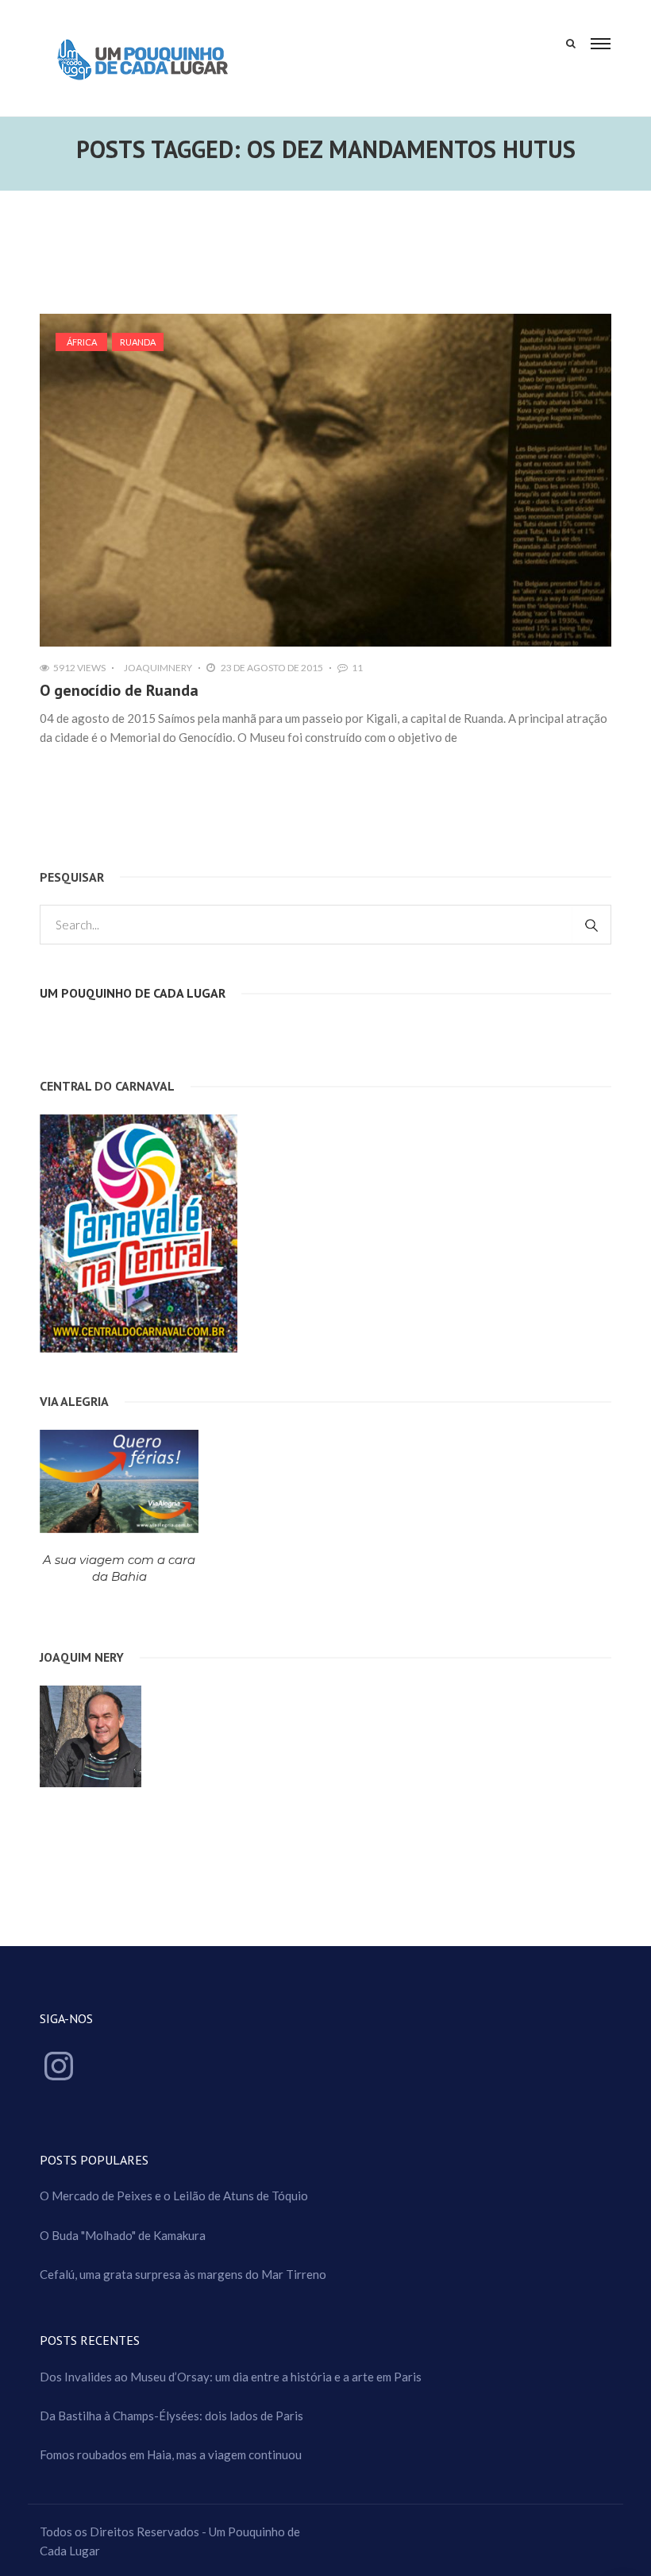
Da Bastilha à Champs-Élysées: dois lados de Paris (171, 2416)
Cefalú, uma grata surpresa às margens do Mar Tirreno (183, 2274)
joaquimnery (158, 668)
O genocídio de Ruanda (119, 690)
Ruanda (138, 342)
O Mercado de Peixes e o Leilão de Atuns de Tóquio (174, 2196)
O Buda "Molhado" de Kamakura (123, 2235)
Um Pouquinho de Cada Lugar (133, 993)
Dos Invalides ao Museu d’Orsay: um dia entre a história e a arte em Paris (231, 2377)
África (82, 342)
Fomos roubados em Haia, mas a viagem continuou (171, 2454)
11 (357, 668)
